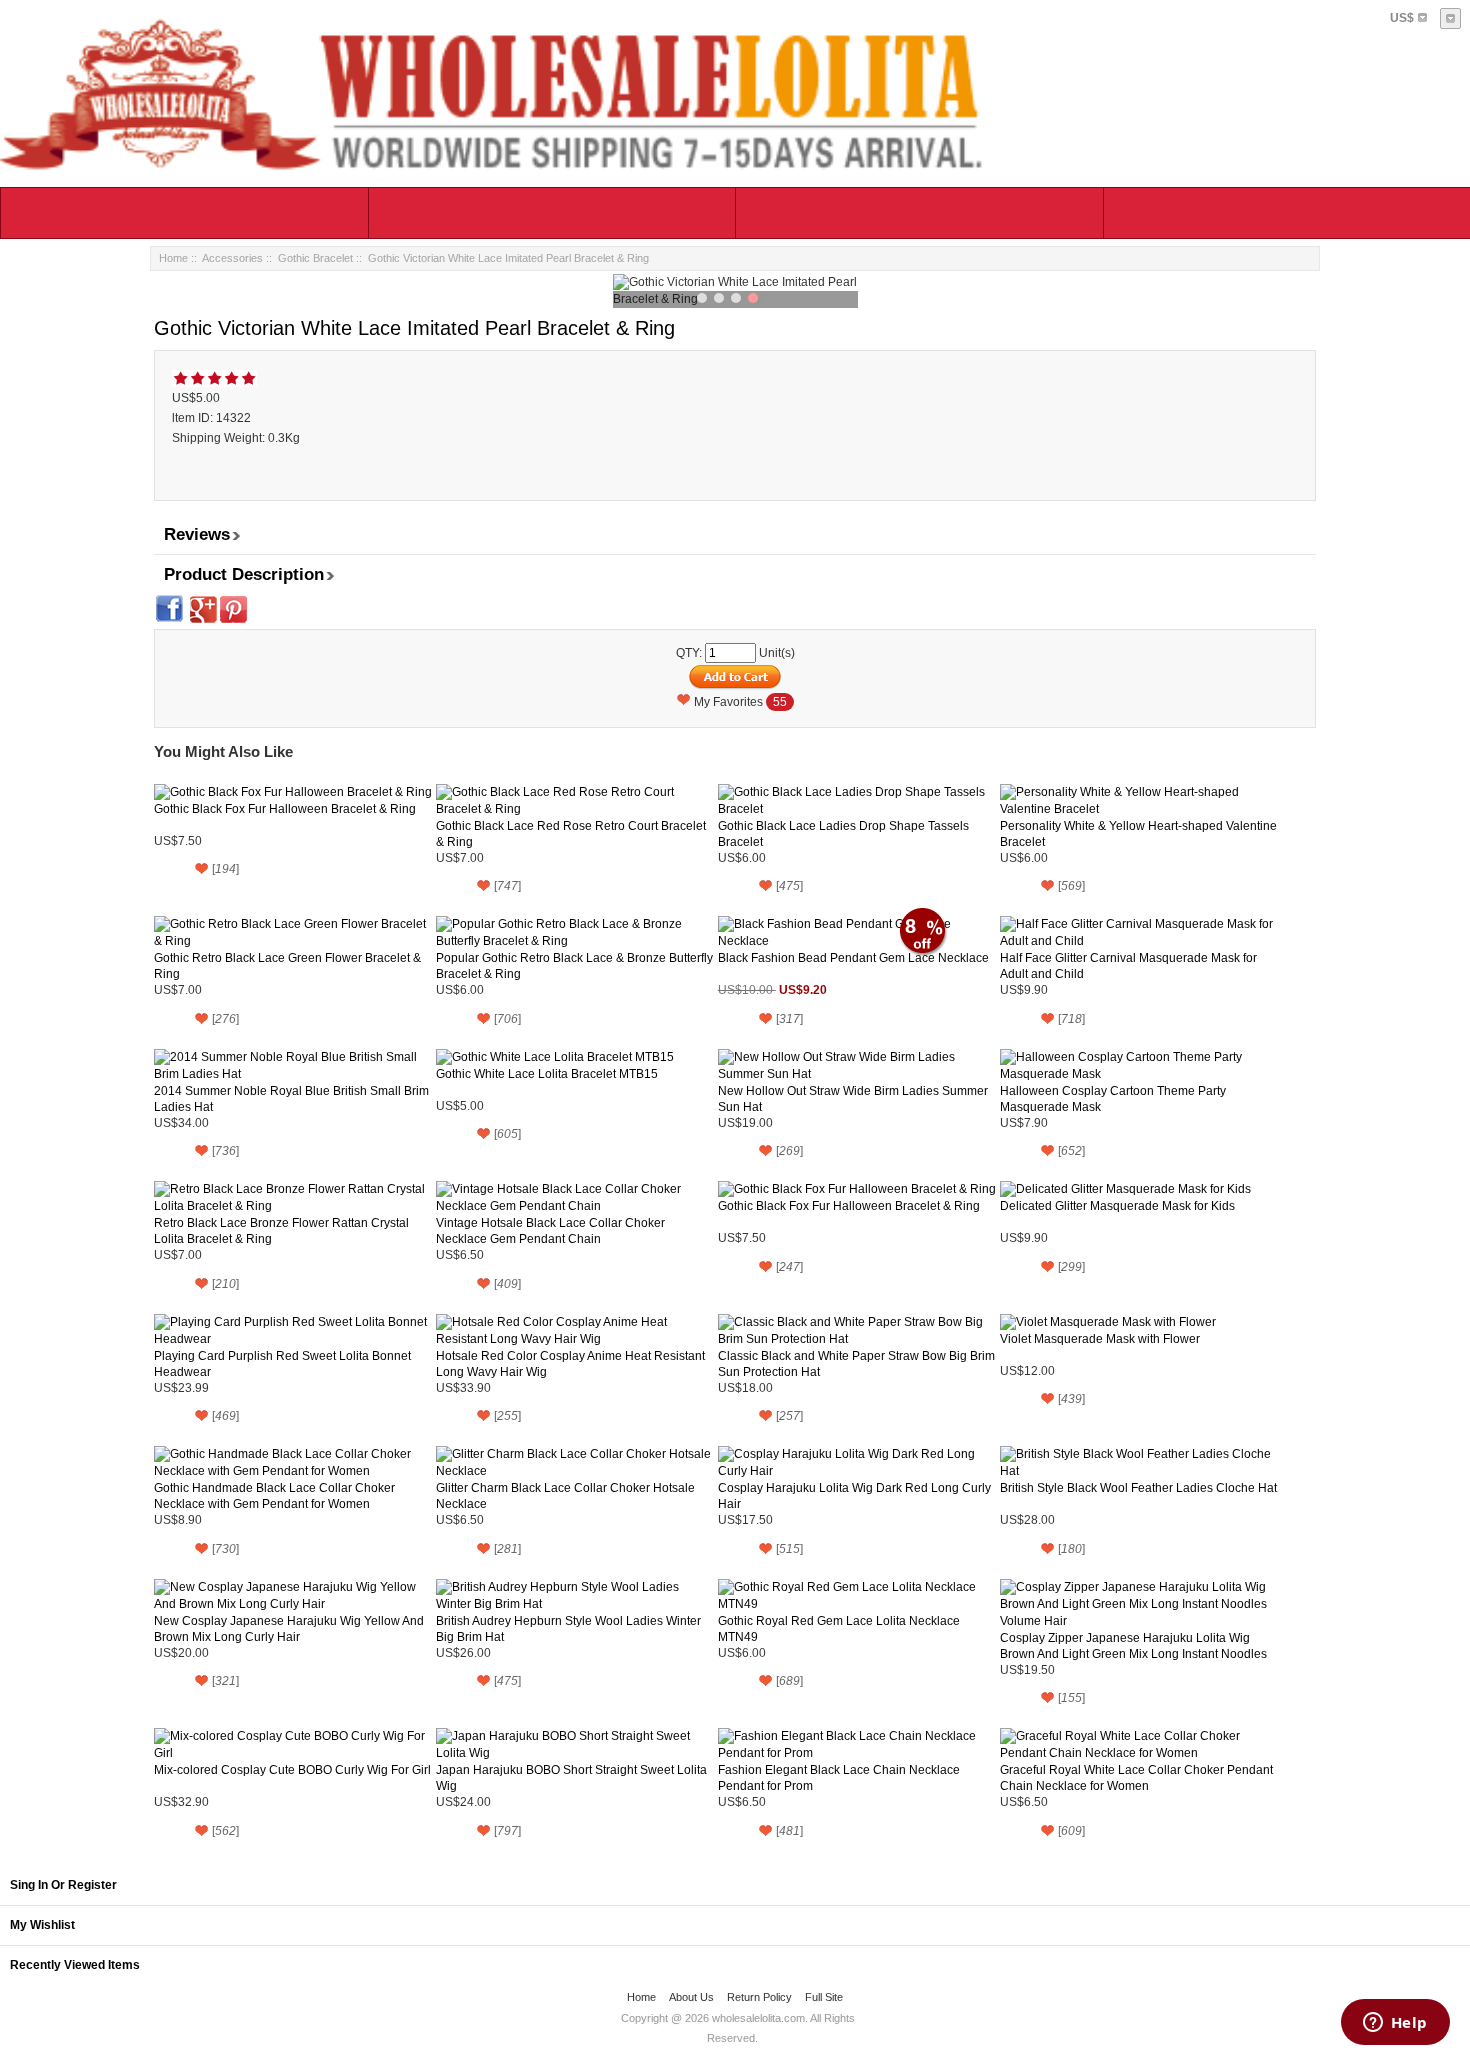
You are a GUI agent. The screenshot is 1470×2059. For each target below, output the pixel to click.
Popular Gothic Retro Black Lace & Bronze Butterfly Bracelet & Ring (574, 966)
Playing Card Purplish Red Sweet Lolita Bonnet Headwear (282, 1364)
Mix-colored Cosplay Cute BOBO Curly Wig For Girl (292, 1770)
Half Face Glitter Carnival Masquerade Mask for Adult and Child (1128, 966)
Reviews (197, 534)
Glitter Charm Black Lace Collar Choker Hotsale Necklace (565, 1496)
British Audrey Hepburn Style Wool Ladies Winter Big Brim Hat (568, 1629)
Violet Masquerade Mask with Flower (1100, 1339)
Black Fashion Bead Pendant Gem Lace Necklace (853, 958)
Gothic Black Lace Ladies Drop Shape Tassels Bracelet (843, 834)
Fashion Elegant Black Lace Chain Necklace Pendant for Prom (839, 1778)
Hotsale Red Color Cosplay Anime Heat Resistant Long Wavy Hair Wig (570, 1364)
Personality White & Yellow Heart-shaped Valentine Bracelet (1138, 834)
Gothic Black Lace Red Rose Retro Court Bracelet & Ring (571, 834)
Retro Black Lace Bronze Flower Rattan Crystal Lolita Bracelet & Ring (281, 1231)
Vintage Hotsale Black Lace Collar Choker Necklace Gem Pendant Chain (550, 1231)
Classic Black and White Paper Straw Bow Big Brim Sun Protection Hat (856, 1364)
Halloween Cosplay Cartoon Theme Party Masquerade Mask (1113, 1099)
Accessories (232, 258)
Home (173, 258)
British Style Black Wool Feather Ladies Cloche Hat (1138, 1488)
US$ (1402, 18)
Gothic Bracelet (315, 258)
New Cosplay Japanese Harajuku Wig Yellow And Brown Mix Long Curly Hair (289, 1629)
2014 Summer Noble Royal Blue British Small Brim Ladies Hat (291, 1099)
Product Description (244, 574)
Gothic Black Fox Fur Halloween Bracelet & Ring (285, 809)
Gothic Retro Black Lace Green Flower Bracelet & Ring (287, 966)
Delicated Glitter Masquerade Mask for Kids (1117, 1206)
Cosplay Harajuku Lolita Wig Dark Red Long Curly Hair (854, 1496)
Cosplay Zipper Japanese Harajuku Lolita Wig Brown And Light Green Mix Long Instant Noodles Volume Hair (1133, 1646)
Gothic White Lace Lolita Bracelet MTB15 (547, 1074)
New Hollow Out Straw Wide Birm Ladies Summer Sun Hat (853, 1099)
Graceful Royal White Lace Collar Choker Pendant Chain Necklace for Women (1136, 1778)
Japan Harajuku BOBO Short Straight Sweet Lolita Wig (571, 1778)
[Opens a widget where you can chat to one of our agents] (1395, 2024)
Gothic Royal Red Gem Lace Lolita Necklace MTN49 (839, 1629)
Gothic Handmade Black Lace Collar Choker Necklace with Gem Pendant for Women (274, 1496)
